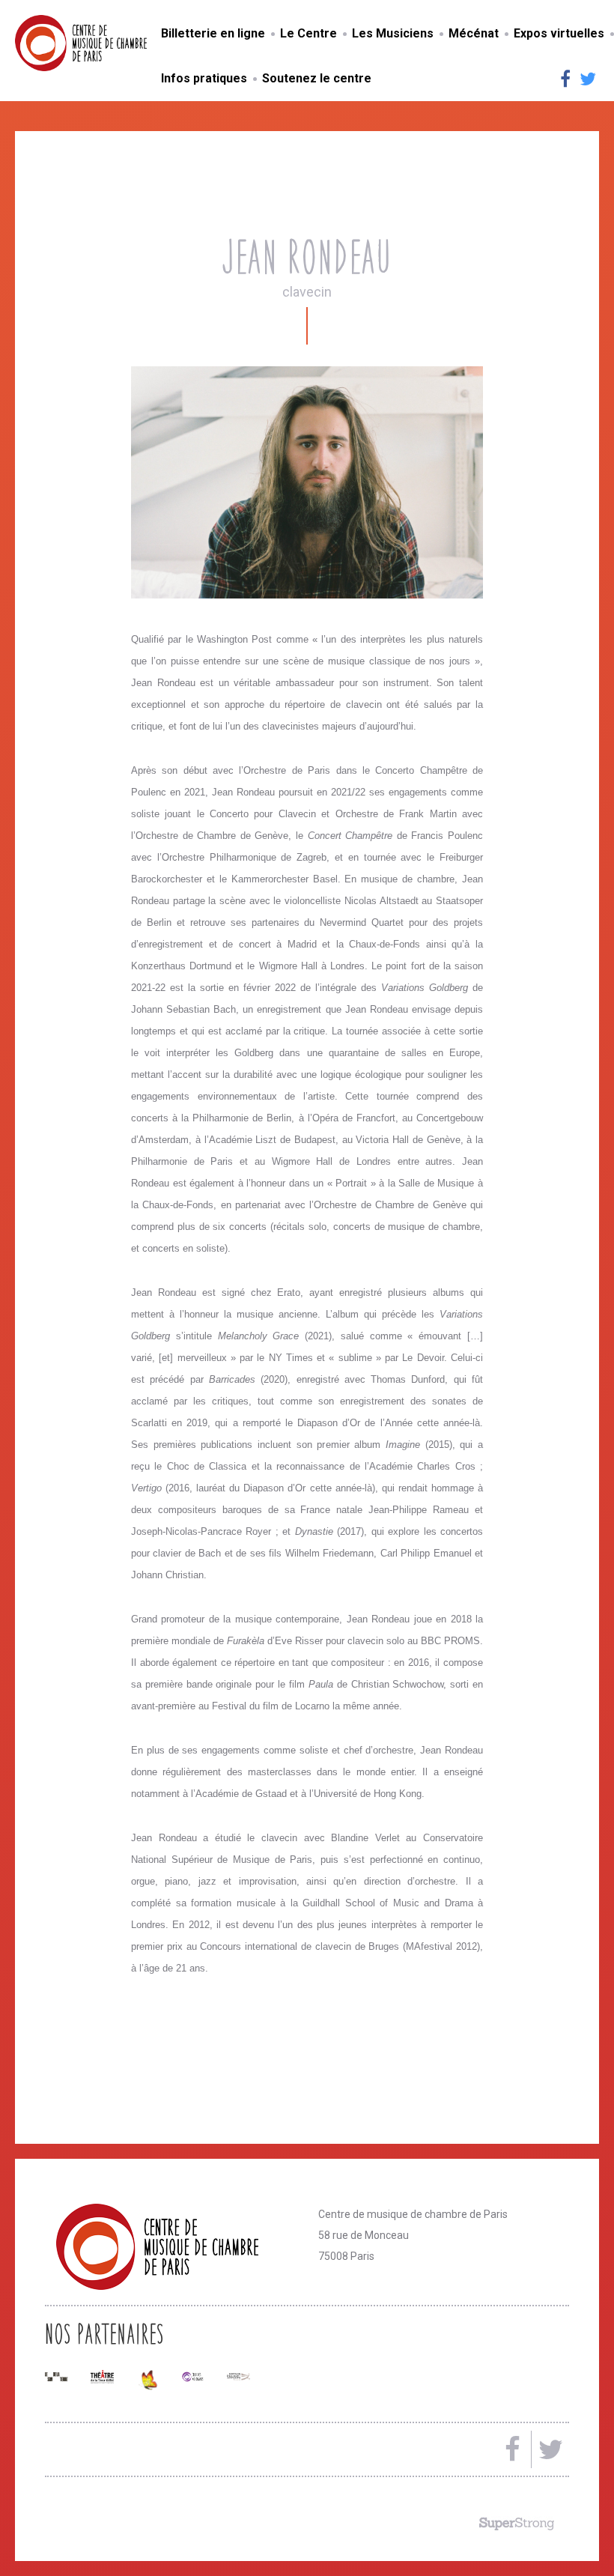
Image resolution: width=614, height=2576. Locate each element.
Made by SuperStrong (517, 2524)
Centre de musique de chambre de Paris (116, 43)
